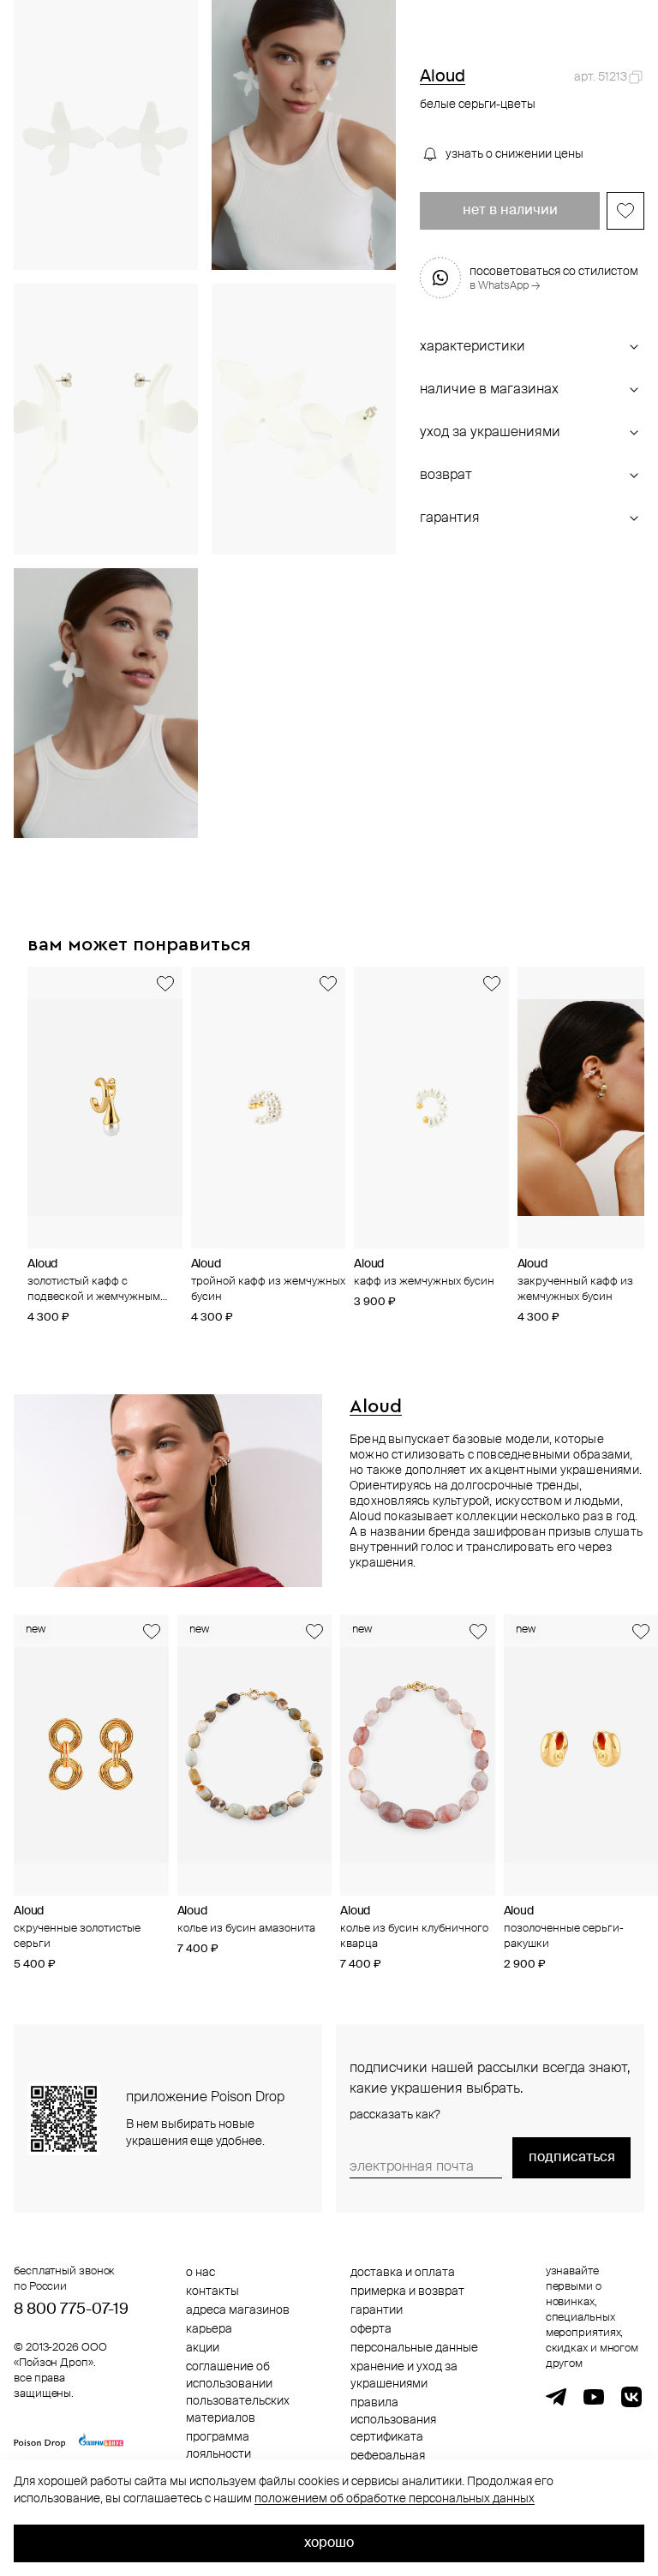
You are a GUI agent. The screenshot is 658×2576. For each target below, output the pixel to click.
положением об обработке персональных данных (395, 2499)
